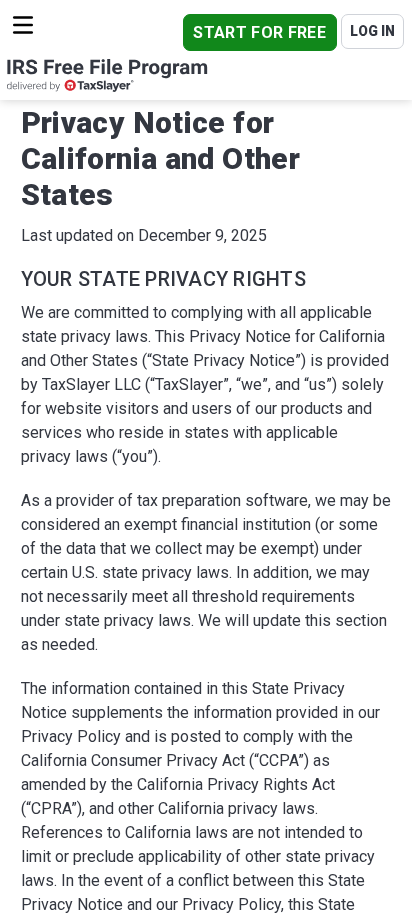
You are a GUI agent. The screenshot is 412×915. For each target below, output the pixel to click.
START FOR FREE (259, 32)
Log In (372, 31)
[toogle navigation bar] (23, 25)
